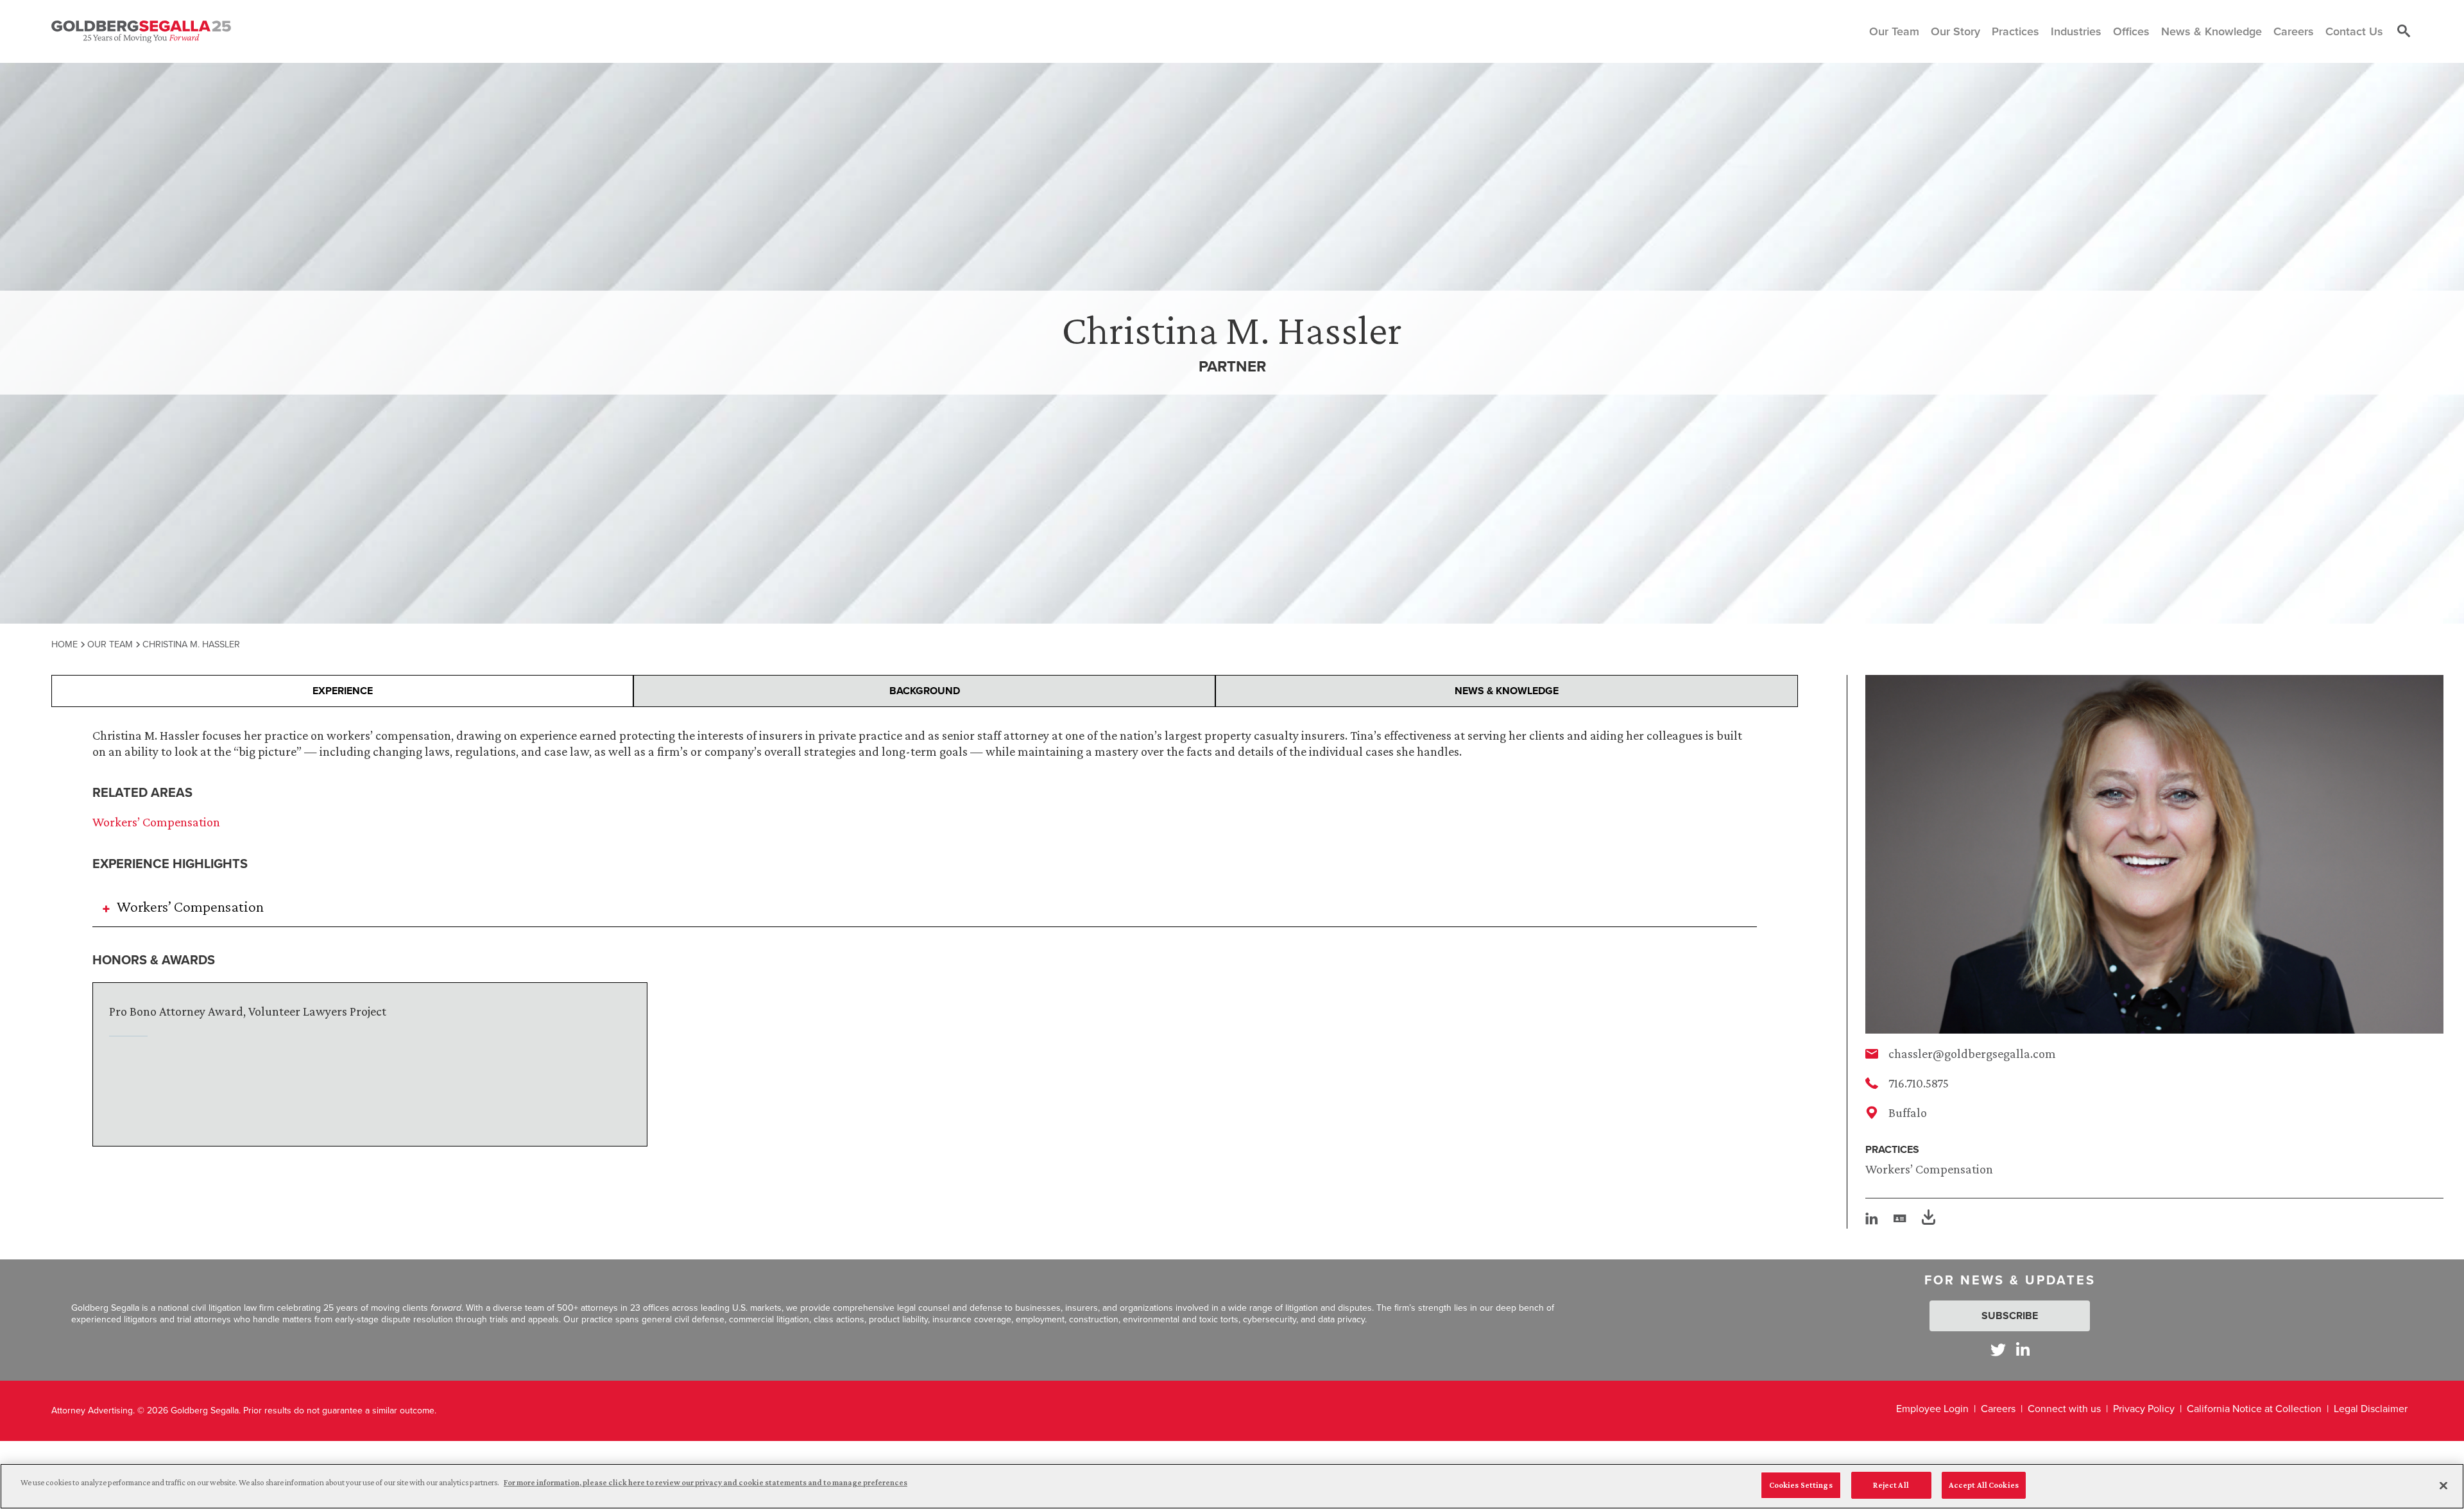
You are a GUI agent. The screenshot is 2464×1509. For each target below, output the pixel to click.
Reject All (1891, 1485)
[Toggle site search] (2404, 31)
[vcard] (1900, 1218)
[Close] (2443, 1485)
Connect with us (2064, 1409)
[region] (1232, 1486)
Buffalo (1908, 1113)
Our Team (110, 644)
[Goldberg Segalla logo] (141, 31)
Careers (1998, 1409)
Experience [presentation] (343, 691)
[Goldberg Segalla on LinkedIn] (2023, 1350)
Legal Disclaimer (2371, 1409)
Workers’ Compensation (1929, 1169)
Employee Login (1932, 1409)
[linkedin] (1872, 1218)
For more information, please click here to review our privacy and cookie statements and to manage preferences (706, 1482)
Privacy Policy (2144, 1409)
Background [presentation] (925, 691)
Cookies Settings (1801, 1485)
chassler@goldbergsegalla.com (1972, 1053)
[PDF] (1929, 1219)
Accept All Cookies (1984, 1485)
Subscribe (2010, 1316)
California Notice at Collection (2254, 1409)
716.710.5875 (1919, 1083)
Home (64, 644)
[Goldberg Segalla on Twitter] (1998, 1350)
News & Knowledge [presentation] (1507, 691)
